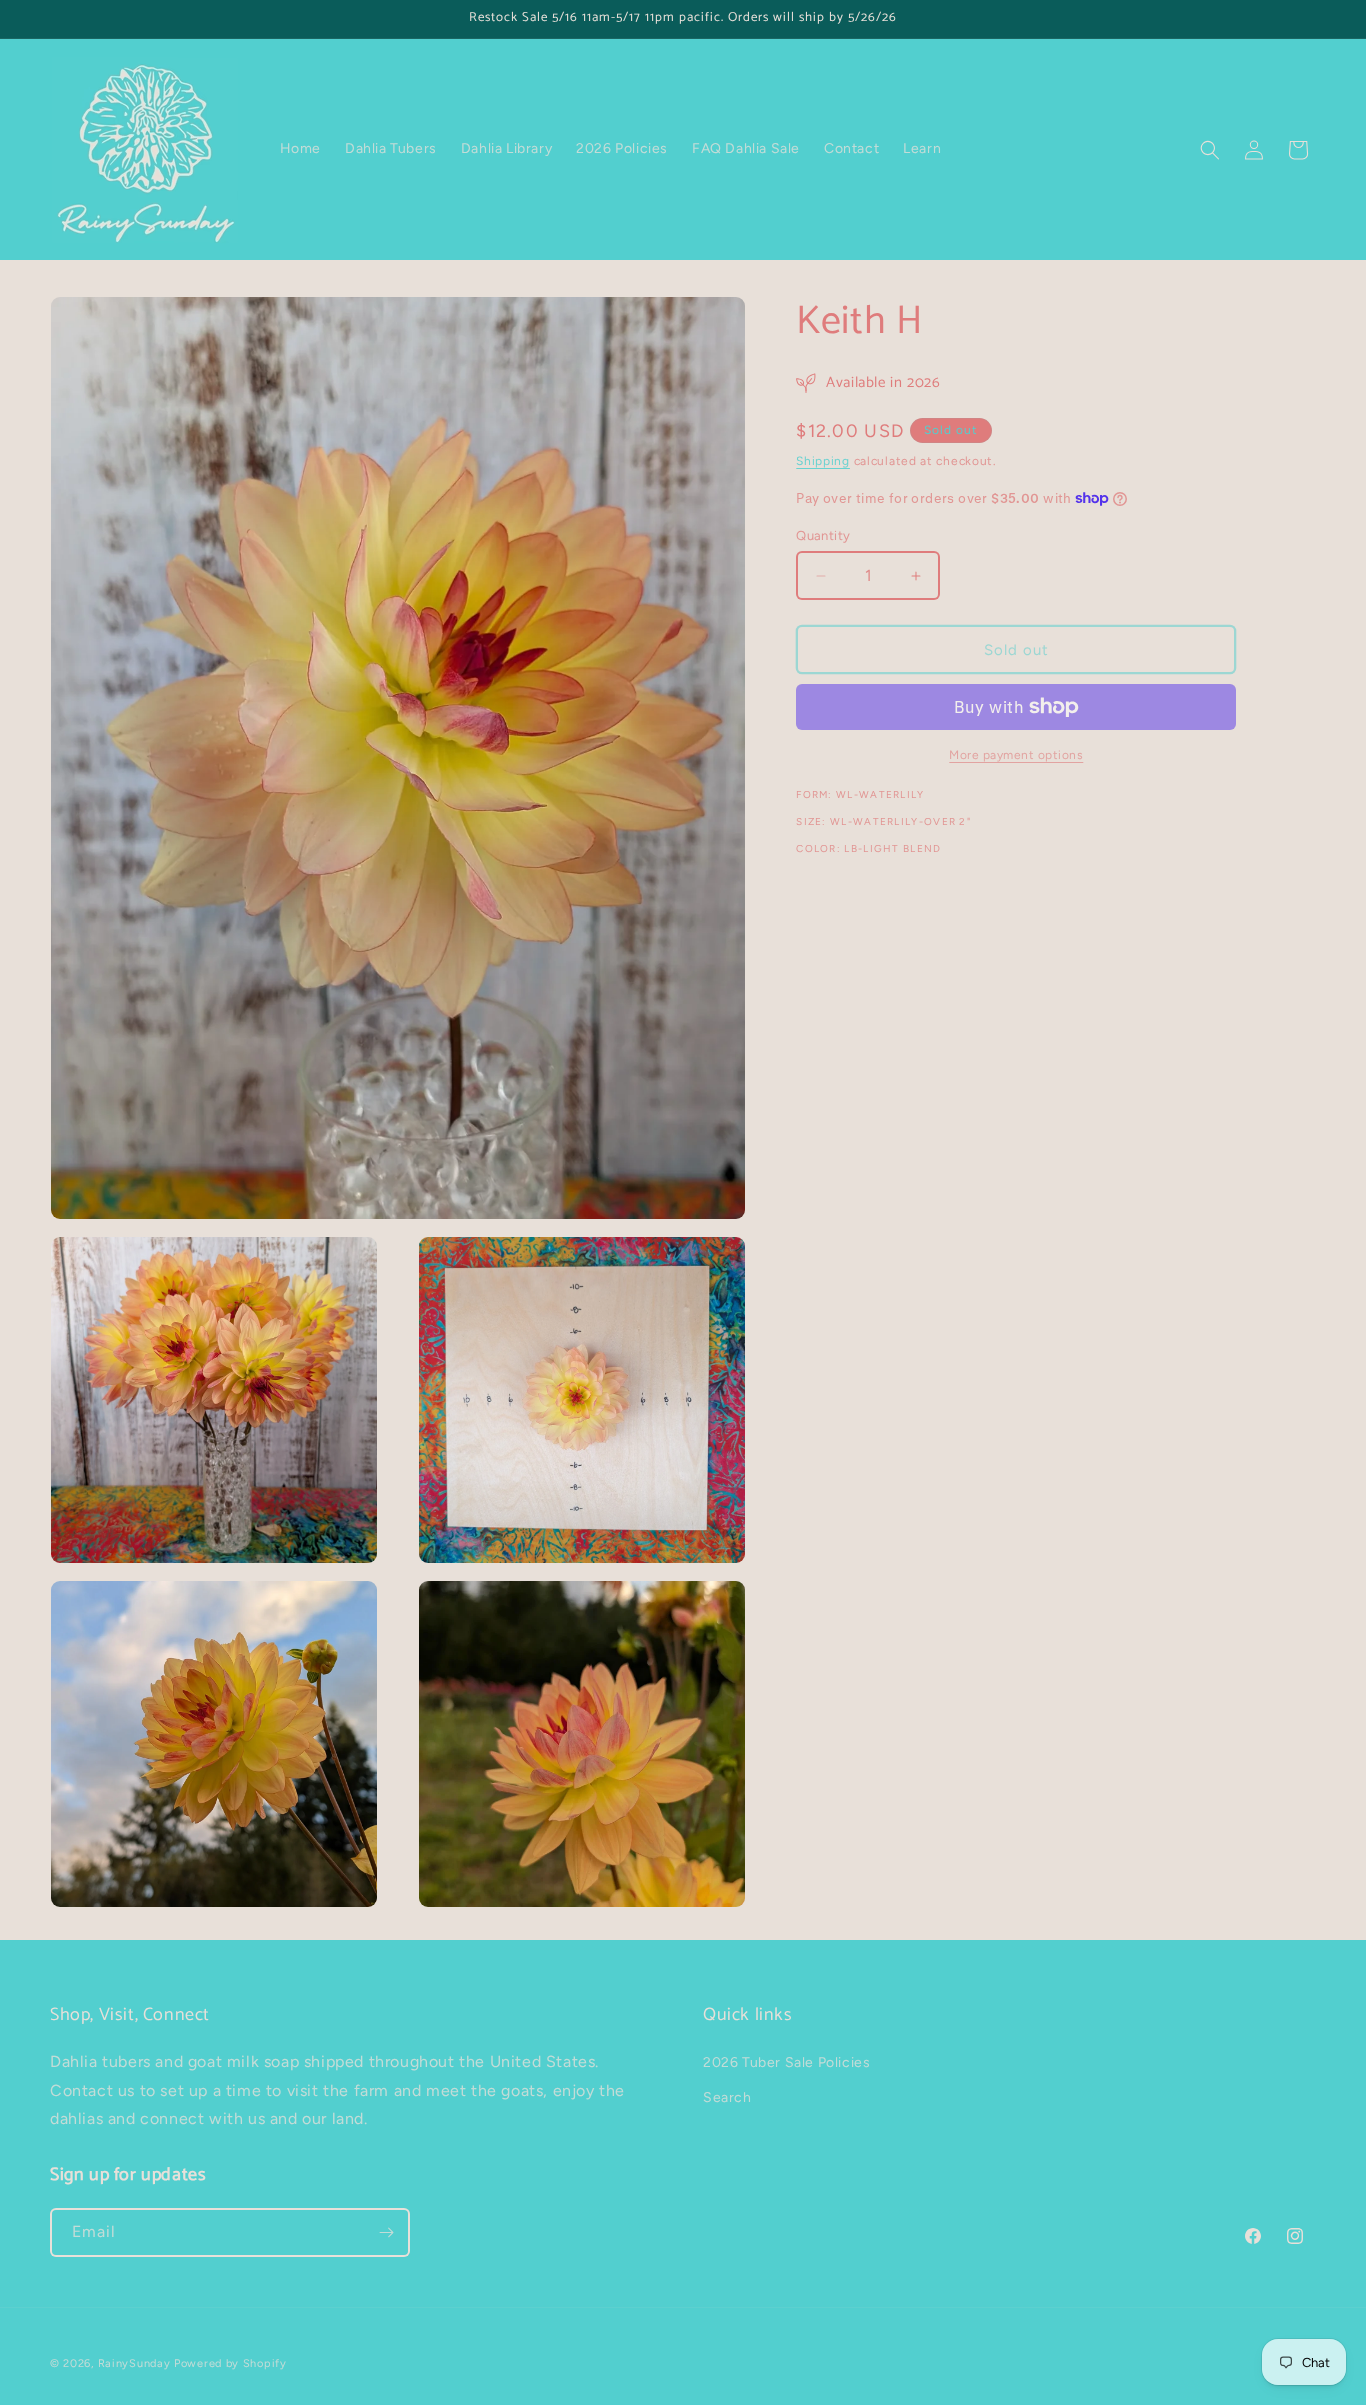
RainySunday (134, 2363)
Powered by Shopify (230, 2363)
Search (727, 2097)
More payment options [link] (1016, 755)
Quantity (823, 535)
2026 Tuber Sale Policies (786, 2062)
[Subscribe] (386, 2232)
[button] (1210, 150)
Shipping (823, 461)
